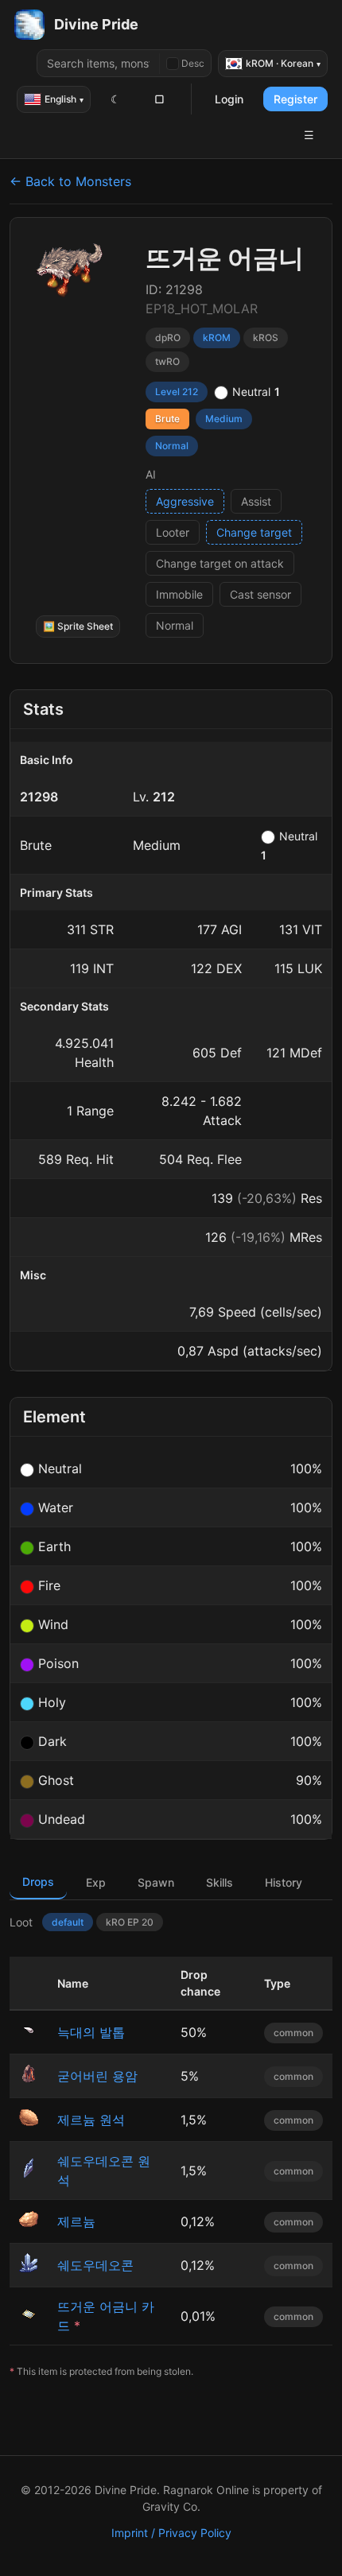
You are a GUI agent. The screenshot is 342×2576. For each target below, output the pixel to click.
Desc (193, 63)
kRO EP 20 (130, 1922)
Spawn (156, 1882)
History (284, 1882)
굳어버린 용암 (97, 2076)
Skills (220, 1882)
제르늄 (76, 2221)
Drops (38, 1882)
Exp (96, 1882)
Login (229, 99)
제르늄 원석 (91, 2120)
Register (295, 99)
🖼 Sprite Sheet (78, 626)
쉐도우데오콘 (95, 2265)
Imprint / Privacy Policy (171, 2533)
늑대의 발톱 (91, 2032)
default (68, 1922)
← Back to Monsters (70, 181)
